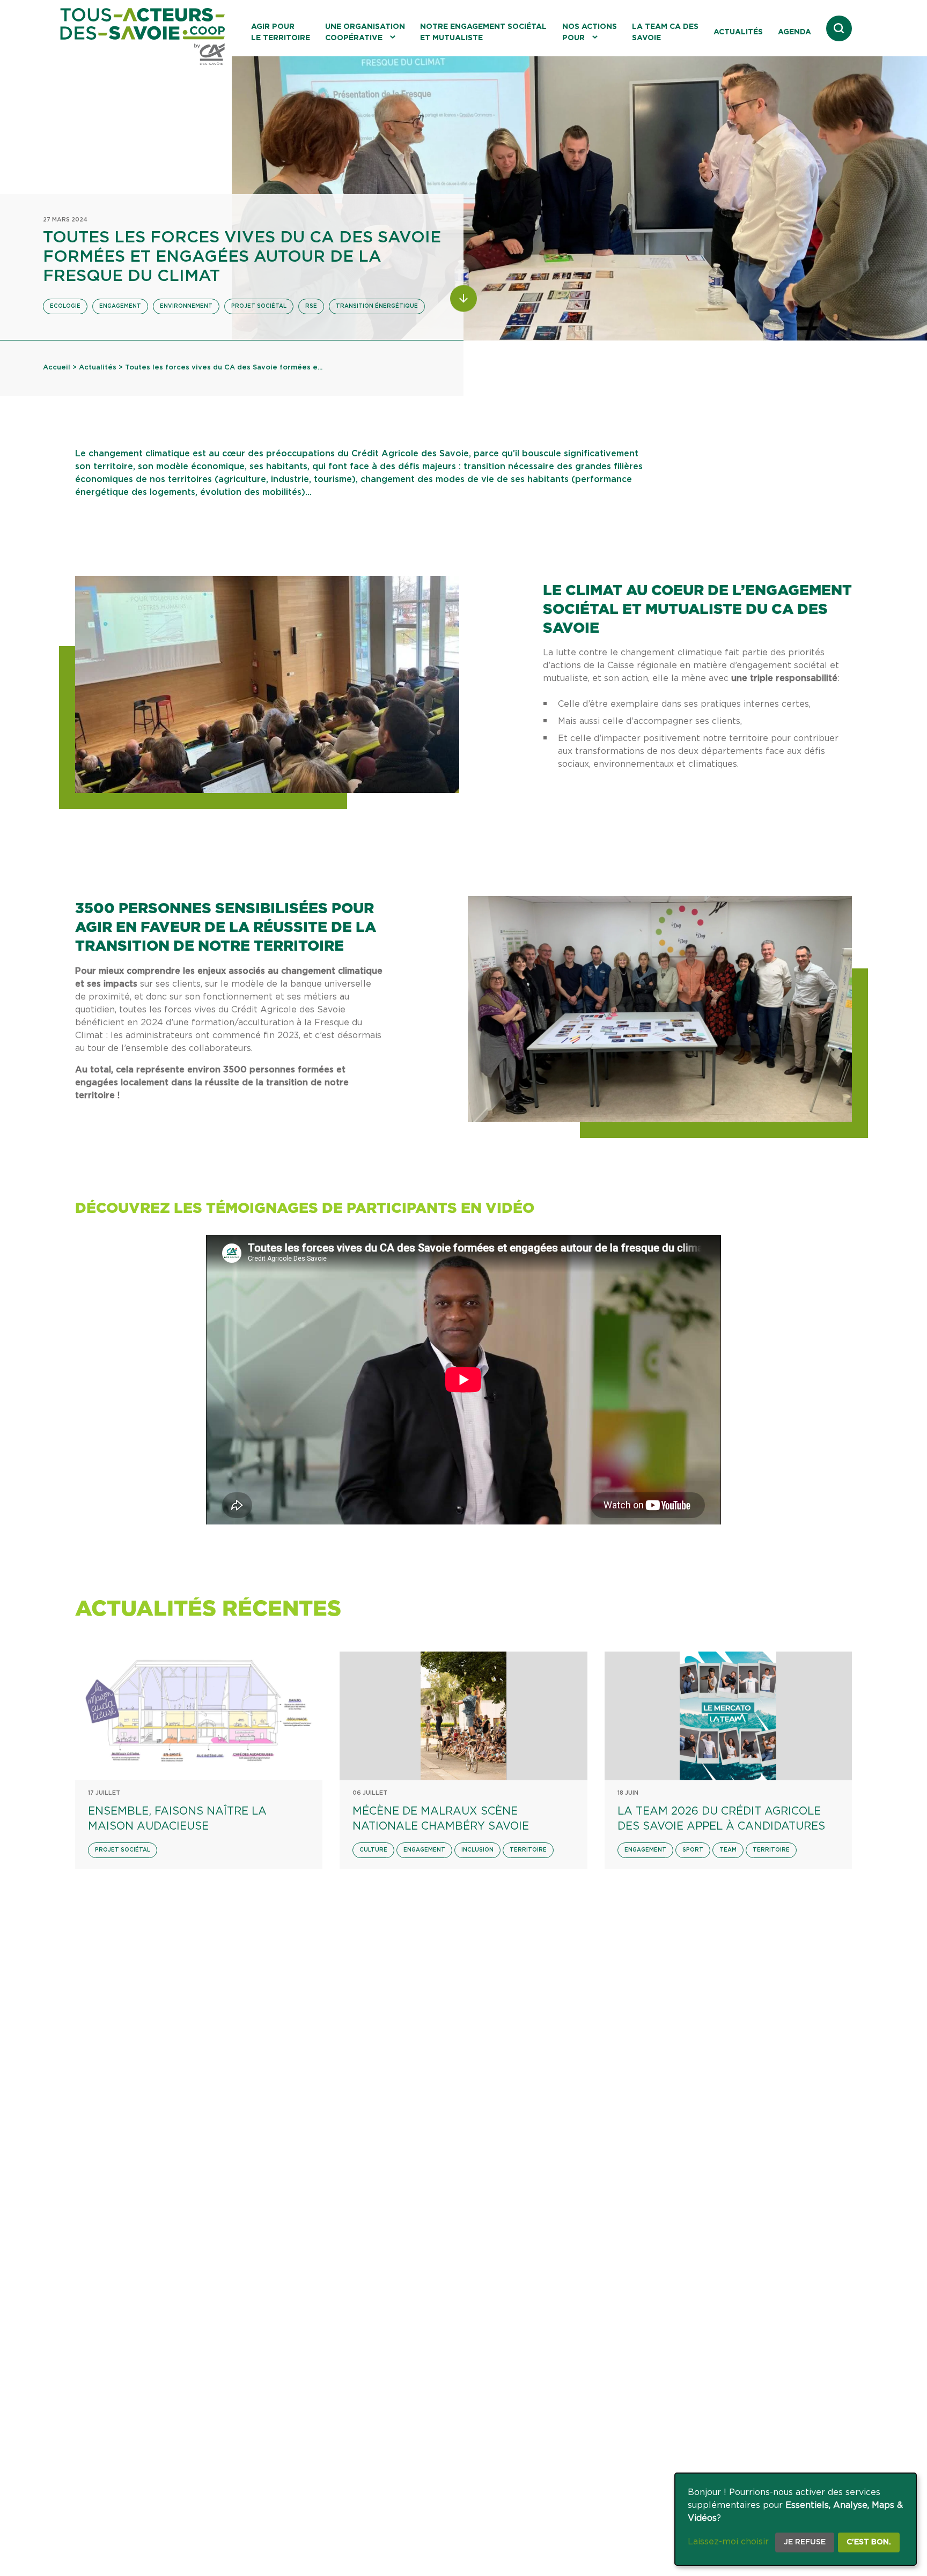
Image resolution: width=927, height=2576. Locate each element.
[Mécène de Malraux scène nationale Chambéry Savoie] (463, 1716)
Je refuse (805, 2542)
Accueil (57, 368)
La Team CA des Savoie (665, 32)
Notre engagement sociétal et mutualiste (483, 32)
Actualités (738, 32)
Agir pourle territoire (281, 32)
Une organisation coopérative (365, 32)
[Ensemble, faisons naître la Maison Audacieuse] (199, 1716)
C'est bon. (869, 2542)
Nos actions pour (590, 32)
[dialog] (796, 2519)
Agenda (794, 32)
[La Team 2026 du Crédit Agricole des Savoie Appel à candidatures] (728, 1716)
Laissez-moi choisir (728, 2542)
